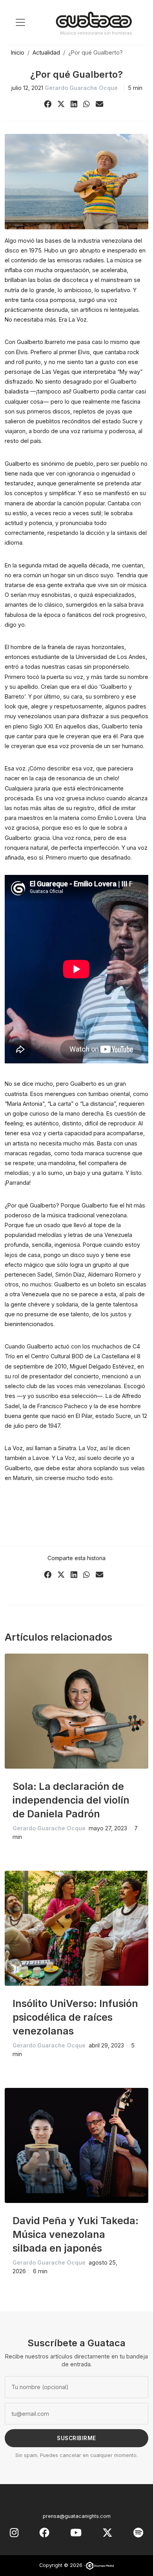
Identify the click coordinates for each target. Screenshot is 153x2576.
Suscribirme (76, 2438)
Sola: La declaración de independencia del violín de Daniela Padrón (71, 1800)
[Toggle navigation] (20, 22)
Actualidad (46, 52)
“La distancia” (98, 1104)
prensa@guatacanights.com (77, 2516)
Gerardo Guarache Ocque (81, 88)
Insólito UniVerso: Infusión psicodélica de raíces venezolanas (75, 2017)
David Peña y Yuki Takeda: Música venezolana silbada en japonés (76, 2234)
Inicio (18, 52)
